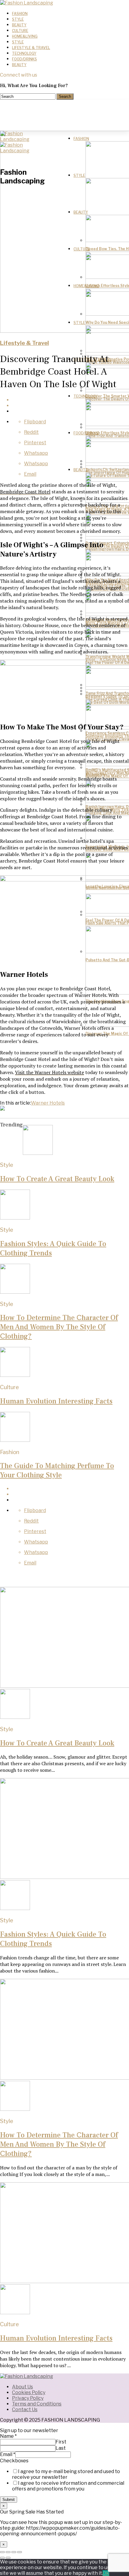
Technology (24, 53)
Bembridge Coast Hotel (25, 492)
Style (18, 19)
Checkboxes (14, 2461)
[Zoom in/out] (19, 2552)
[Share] (8, 2552)
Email (8, 2454)
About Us (22, 2387)
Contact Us (25, 2410)
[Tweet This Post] (70, 406)
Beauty (19, 25)
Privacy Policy (28, 2398)
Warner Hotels (48, 1103)
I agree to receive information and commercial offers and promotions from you (68, 2486)
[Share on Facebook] (70, 400)
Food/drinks (24, 59)
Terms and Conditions (37, 2404)
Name (8, 2436)
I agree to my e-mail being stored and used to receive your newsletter (66, 2474)
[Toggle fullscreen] (14, 2552)
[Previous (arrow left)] (2, 2558)
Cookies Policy (29, 2392)
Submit (9, 2500)
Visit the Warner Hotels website (49, 1072)
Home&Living (25, 36)
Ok (106, 2573)
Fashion (20, 14)
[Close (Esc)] (2, 2552)
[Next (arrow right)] (8, 2558)
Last (61, 2448)
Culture (20, 31)
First (61, 2442)
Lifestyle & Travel (31, 48)
